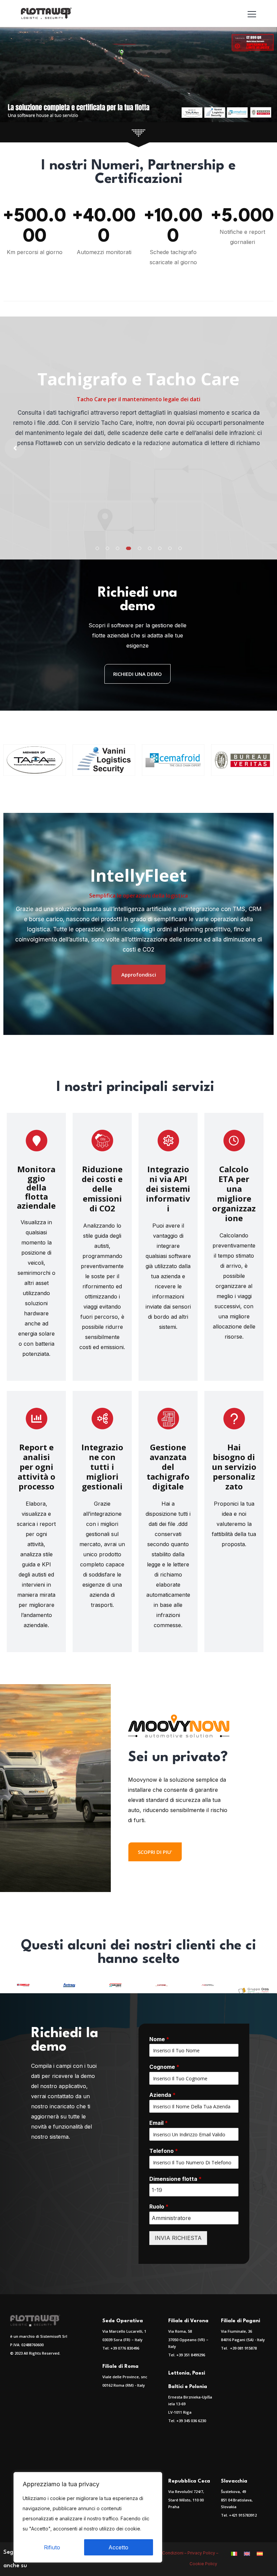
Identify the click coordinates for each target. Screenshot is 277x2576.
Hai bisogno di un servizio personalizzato (234, 1467)
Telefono (164, 2151)
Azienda (162, 2095)
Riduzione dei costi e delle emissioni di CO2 (102, 1189)
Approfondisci (139, 975)
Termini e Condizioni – (165, 2553)
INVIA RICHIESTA (178, 2238)
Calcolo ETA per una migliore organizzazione (234, 1194)
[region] (88, 2517)
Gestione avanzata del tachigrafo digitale (168, 1467)
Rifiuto (52, 2547)
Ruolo (159, 2207)
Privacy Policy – (203, 2553)
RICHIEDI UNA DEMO (137, 674)
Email (159, 2123)
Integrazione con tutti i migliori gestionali (102, 1467)
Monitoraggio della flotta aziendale (36, 1187)
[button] (97, 548)
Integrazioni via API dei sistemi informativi (168, 1189)
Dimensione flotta (175, 2179)
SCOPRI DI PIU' (155, 1852)
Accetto (118, 2547)
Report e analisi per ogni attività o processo (36, 1467)
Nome (159, 2039)
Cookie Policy (204, 2564)
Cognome (164, 2067)
